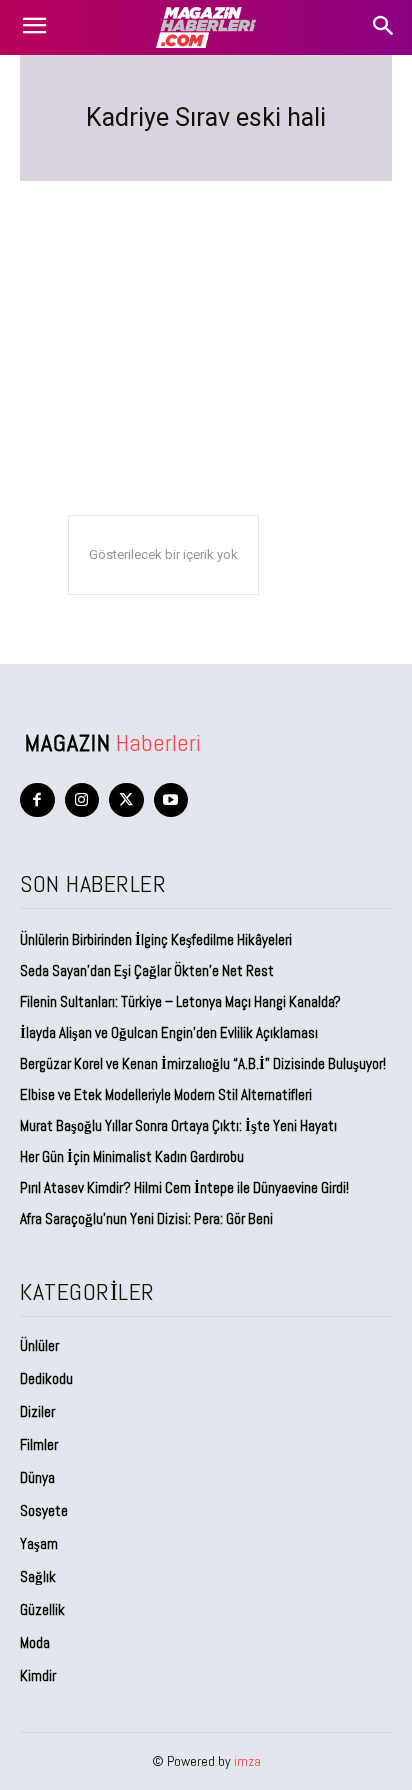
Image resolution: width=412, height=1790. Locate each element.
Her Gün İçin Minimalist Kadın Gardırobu (132, 1156)
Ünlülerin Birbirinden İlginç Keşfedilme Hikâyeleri (156, 939)
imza (247, 1761)
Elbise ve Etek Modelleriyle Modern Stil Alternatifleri (166, 1094)
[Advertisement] (206, 309)
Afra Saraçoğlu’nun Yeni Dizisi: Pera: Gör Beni (146, 1218)
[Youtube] (171, 800)
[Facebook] (37, 800)
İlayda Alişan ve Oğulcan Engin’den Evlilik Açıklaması (169, 1032)
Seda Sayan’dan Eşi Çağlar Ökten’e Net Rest (148, 970)
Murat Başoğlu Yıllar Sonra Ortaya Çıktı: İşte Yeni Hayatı (178, 1125)
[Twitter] (126, 800)
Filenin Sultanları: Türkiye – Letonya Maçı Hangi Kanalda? (180, 1001)
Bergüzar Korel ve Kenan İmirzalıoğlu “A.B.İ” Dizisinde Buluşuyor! (203, 1063)
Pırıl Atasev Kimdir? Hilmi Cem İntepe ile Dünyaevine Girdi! (184, 1187)
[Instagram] (82, 800)
